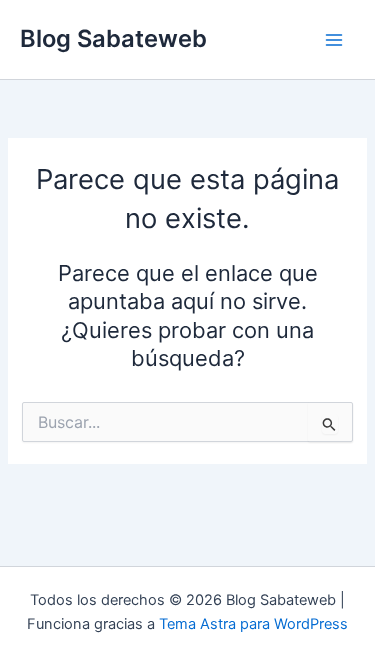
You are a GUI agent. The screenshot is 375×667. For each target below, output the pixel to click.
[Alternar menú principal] (334, 40)
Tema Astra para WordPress (253, 624)
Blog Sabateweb (113, 38)
